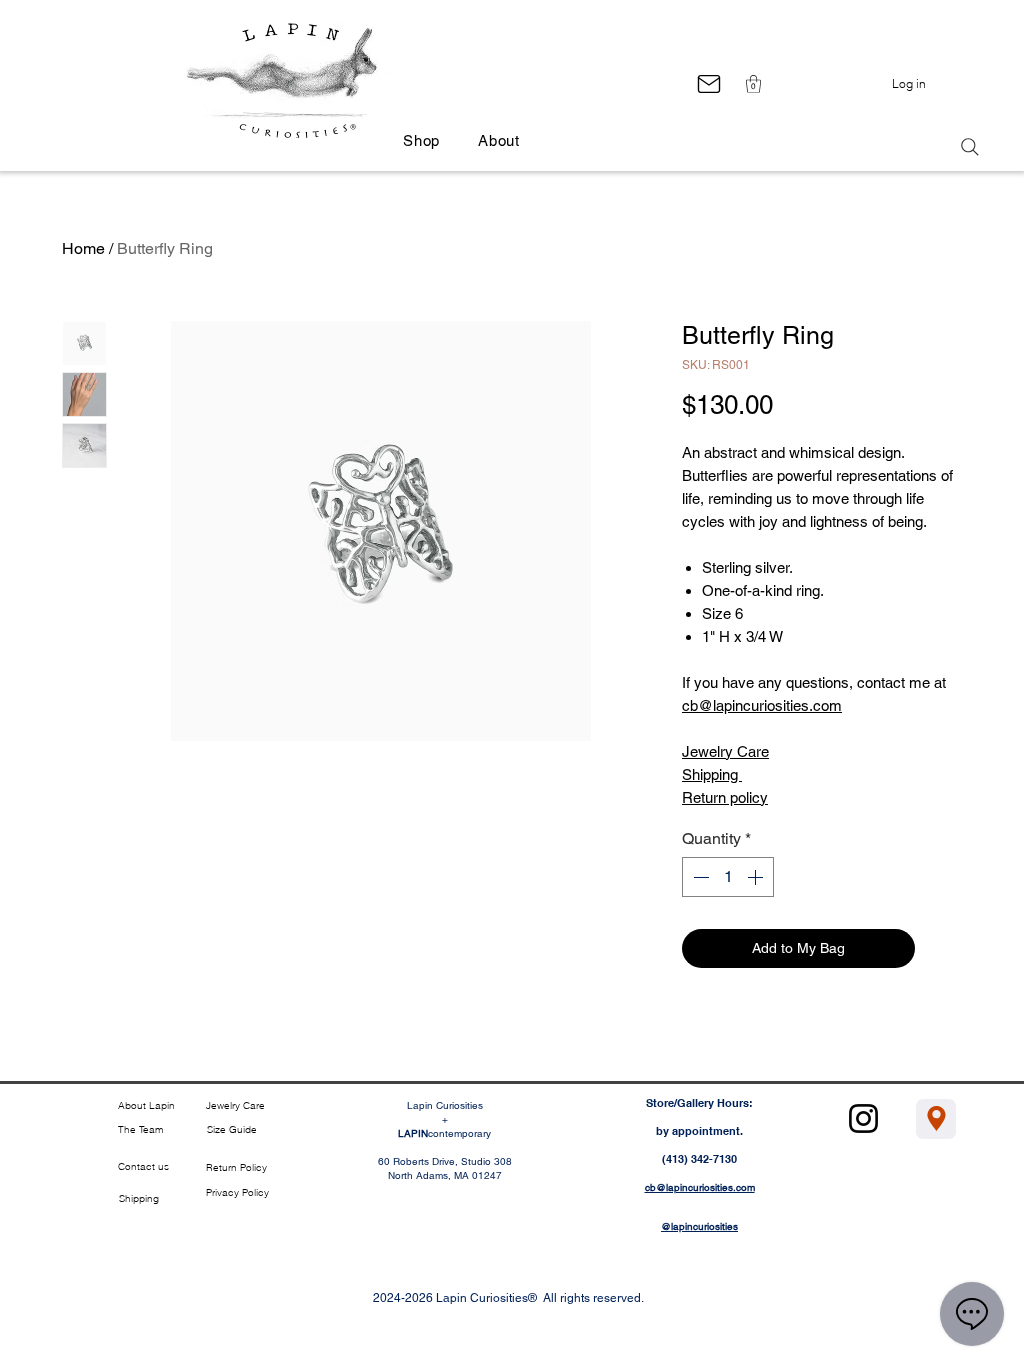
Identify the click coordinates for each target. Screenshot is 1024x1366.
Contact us (143, 1166)
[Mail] (708, 83)
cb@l (699, 705)
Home (83, 248)
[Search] (970, 147)
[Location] (936, 1119)
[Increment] (757, 877)
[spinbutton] (728, 877)
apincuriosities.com (779, 705)
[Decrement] (699, 877)
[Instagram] (863, 1118)
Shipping (712, 774)
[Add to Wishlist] (942, 948)
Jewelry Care (725, 751)
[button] (753, 84)
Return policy (725, 797)
